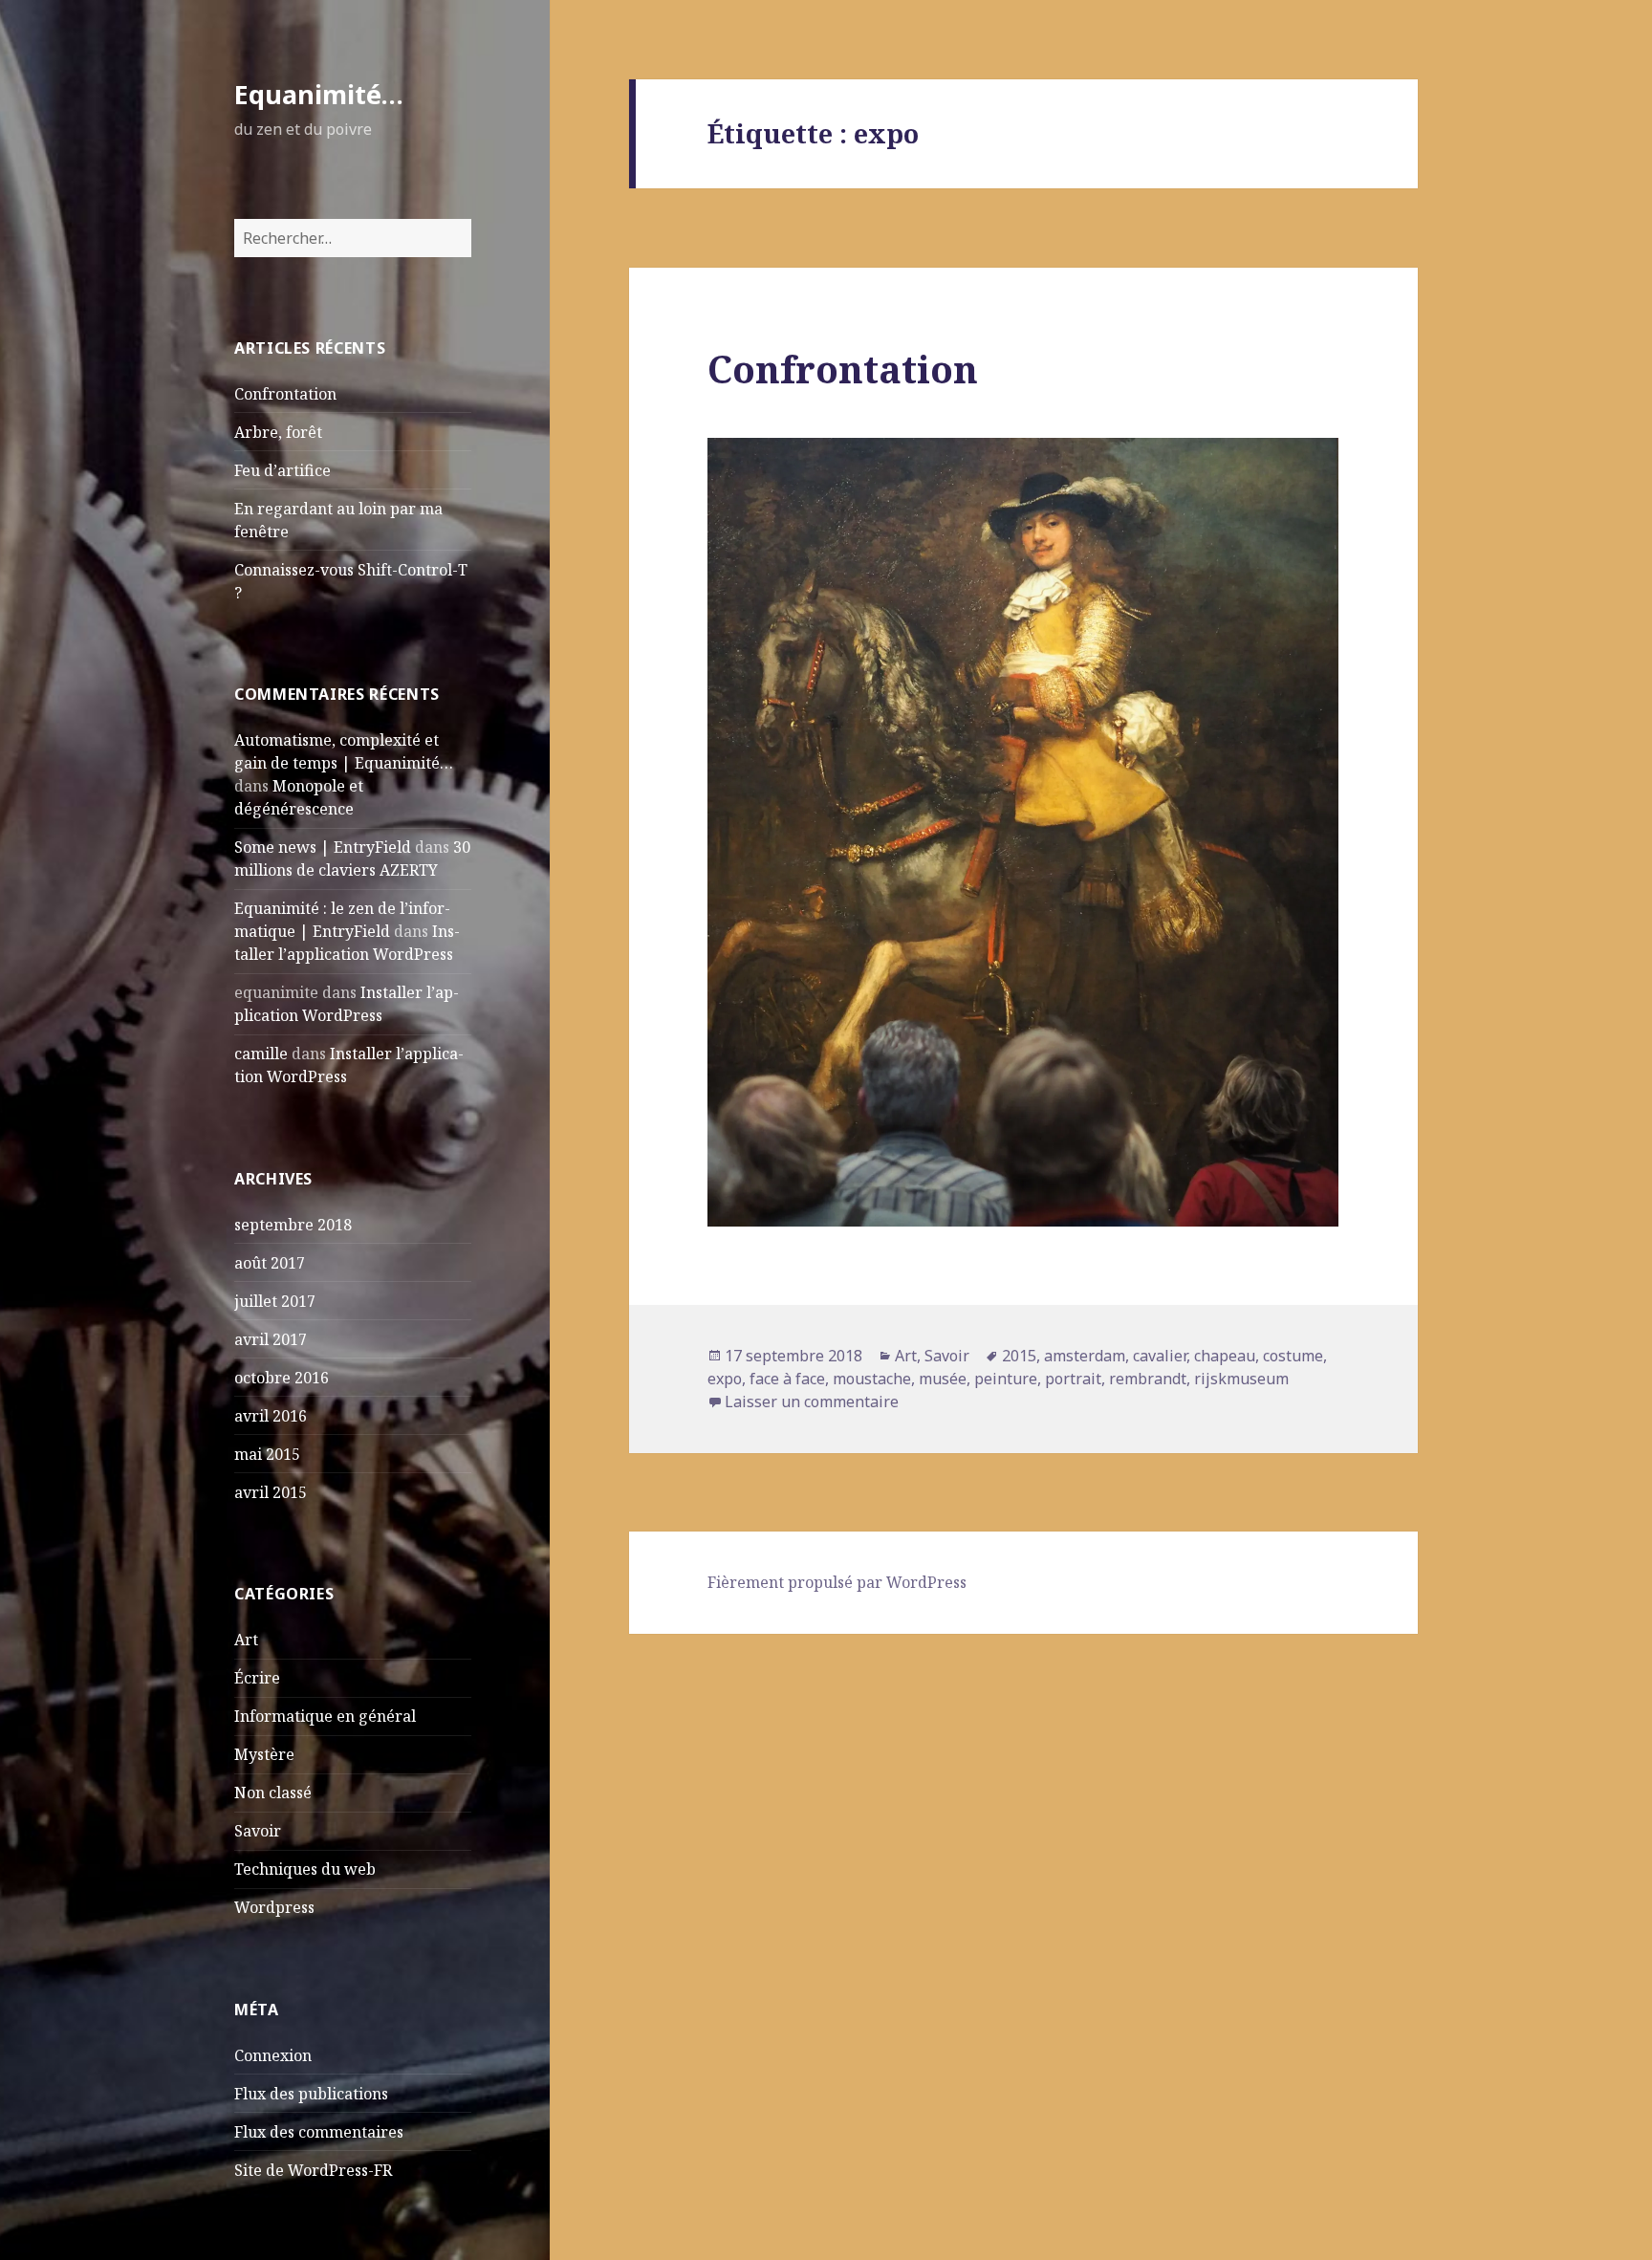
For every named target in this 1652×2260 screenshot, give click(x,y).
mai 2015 (267, 1454)
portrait (1073, 1379)
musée (943, 1379)
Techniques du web (305, 1869)
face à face (787, 1379)
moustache (872, 1379)
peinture (1006, 1379)
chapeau (1225, 1356)
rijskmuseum (1241, 1379)
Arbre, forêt (278, 432)
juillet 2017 (275, 1301)
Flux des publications (311, 2094)
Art (246, 1640)
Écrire (257, 1678)
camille (261, 1054)
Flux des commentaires (319, 2132)
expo (725, 1379)
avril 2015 (271, 1492)
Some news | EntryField (323, 847)
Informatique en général (325, 1716)
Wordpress (274, 1907)
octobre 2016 (282, 1378)
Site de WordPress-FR (313, 2170)
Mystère (264, 1754)
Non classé (273, 1793)
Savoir (258, 1831)
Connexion (273, 2055)
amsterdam (1085, 1356)
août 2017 (270, 1263)
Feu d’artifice (283, 470)
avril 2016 (271, 1416)
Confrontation (285, 394)
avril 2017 (271, 1339)
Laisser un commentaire (812, 1402)
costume (1293, 1356)
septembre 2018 (293, 1225)
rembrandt (1148, 1379)
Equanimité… (319, 94)
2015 (1019, 1356)
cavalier (1160, 1356)
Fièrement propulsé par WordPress (837, 1582)
